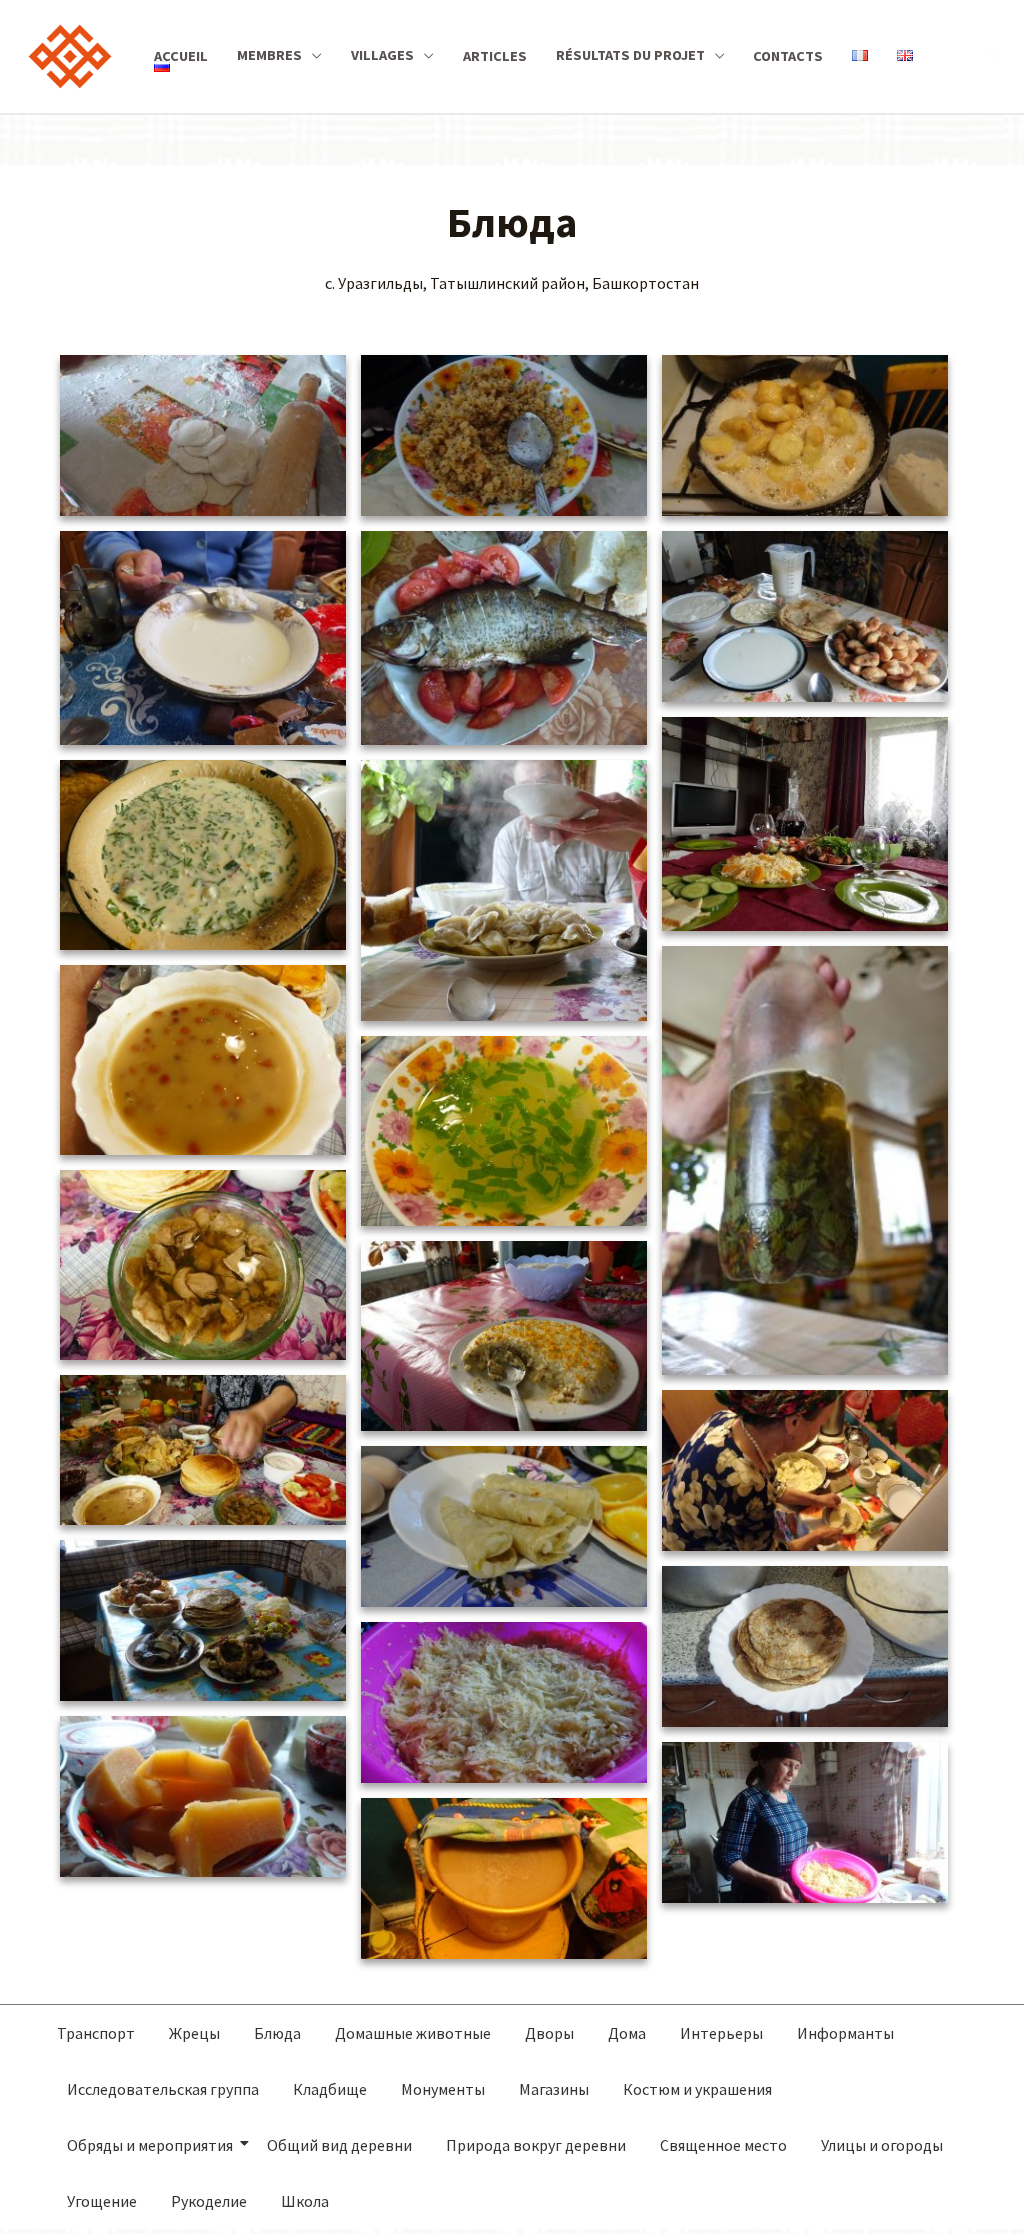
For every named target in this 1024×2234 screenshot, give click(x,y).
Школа (305, 2201)
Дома (627, 2033)
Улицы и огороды (882, 2145)
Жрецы (194, 2033)
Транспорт (96, 2033)
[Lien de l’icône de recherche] (995, 56)
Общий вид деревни (339, 2145)
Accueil (181, 56)
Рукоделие (209, 2201)
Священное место (723, 2145)
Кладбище (330, 2089)
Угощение (102, 2201)
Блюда (277, 2033)
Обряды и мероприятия (150, 2145)
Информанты (845, 2033)
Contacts (788, 56)
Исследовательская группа (163, 2089)
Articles (495, 56)
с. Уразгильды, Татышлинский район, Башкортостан (512, 283)
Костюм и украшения (697, 2089)
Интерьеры (721, 2033)
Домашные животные (413, 2033)
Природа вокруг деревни (536, 2145)
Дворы (549, 2033)
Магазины (554, 2089)
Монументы (443, 2089)
